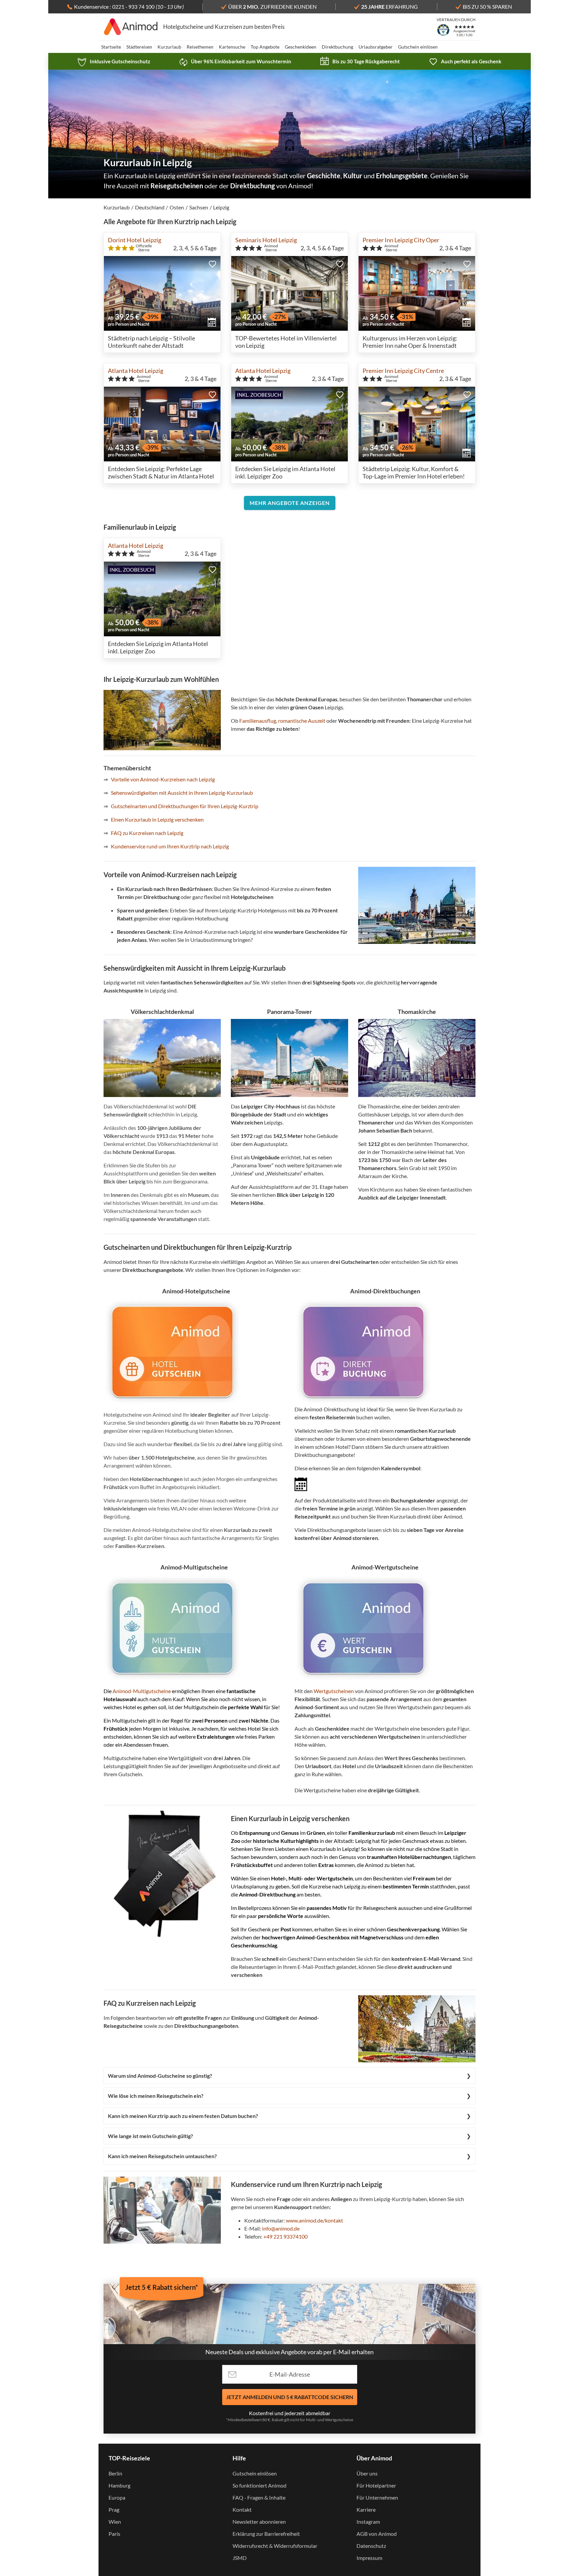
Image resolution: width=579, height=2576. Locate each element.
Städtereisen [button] (139, 47)
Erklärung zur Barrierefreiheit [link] (266, 2534)
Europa (117, 2497)
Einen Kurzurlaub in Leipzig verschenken (157, 819)
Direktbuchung (337, 47)
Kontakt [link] (242, 2509)
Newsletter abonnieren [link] (259, 2522)
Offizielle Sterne (144, 248)
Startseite (111, 47)
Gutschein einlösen (418, 47)
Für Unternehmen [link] (377, 2497)
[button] (212, 264)
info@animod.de (281, 2228)
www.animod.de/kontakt (314, 2220)
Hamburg (119, 2485)
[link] (114, 61)
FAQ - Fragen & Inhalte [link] (259, 2497)
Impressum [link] (369, 2558)
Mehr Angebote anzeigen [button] (290, 503)
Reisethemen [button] (200, 47)
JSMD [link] (240, 2558)
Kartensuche (232, 47)
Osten (177, 207)
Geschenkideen (301, 47)
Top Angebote (265, 47)
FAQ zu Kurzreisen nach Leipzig (147, 833)
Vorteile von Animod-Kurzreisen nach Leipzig (163, 779)
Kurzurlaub (117, 207)
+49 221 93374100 (285, 2236)
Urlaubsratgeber (376, 47)
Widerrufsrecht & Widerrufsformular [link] (275, 2546)
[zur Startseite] (131, 27)
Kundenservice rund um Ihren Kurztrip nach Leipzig (170, 846)
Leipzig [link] (221, 207)
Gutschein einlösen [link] (255, 2473)
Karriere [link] (366, 2509)
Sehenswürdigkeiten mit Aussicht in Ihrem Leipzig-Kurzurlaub (182, 793)
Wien (115, 2522)
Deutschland (150, 207)
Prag (114, 2509)
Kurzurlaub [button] (169, 47)
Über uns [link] (367, 2473)
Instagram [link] (368, 2522)
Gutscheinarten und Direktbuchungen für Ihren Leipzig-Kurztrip (185, 806)
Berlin (115, 2473)
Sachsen (199, 207)
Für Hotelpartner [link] (376, 2485)
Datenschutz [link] (371, 2546)
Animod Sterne (271, 248)
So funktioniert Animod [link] (260, 2485)
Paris (114, 2534)
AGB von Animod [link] (377, 2534)
